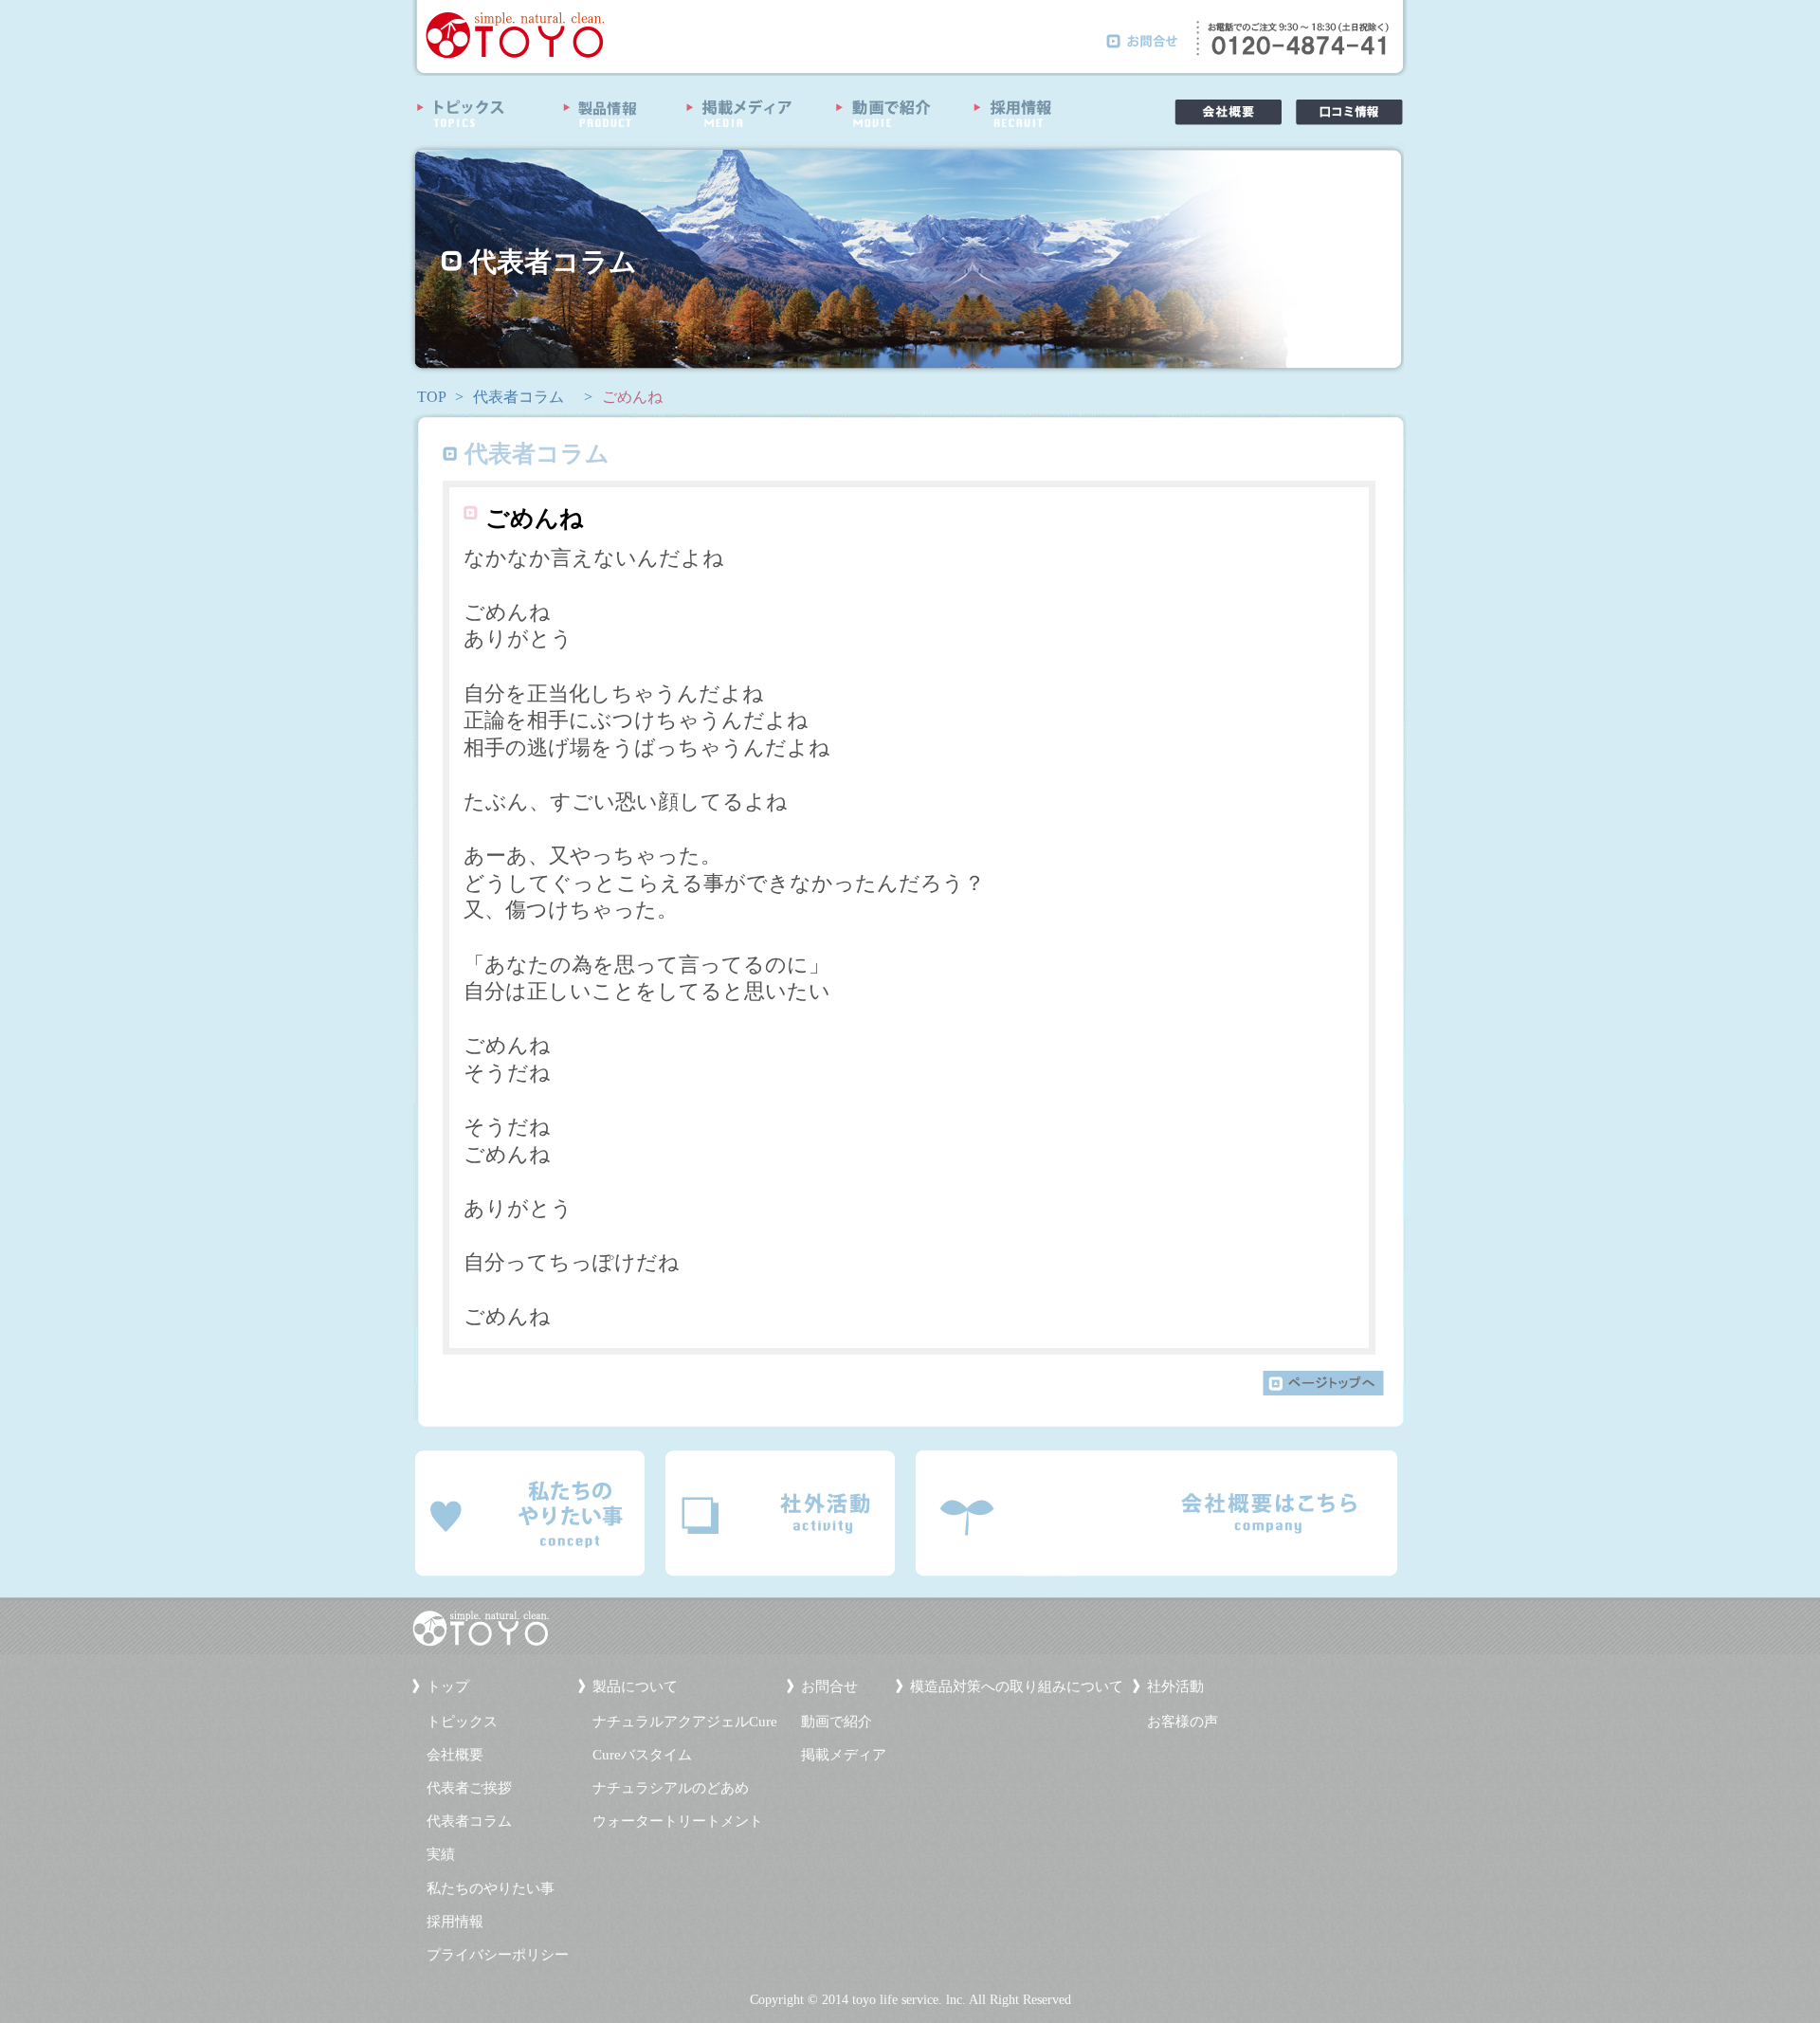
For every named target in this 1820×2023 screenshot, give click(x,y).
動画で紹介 (837, 1722)
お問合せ (829, 1686)
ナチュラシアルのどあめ (671, 1788)
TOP (432, 397)
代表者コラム (519, 397)
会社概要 (455, 1755)
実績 (441, 1854)
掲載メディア (844, 1755)
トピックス (462, 1722)
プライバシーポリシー (498, 1955)
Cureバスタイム (642, 1755)
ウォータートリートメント (678, 1821)
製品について (635, 1686)
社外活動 (1175, 1686)
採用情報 (455, 1922)
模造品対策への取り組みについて (1017, 1686)
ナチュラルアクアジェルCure (685, 1722)
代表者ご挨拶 (469, 1788)
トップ (448, 1686)
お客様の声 (1183, 1722)
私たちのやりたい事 (491, 1888)
